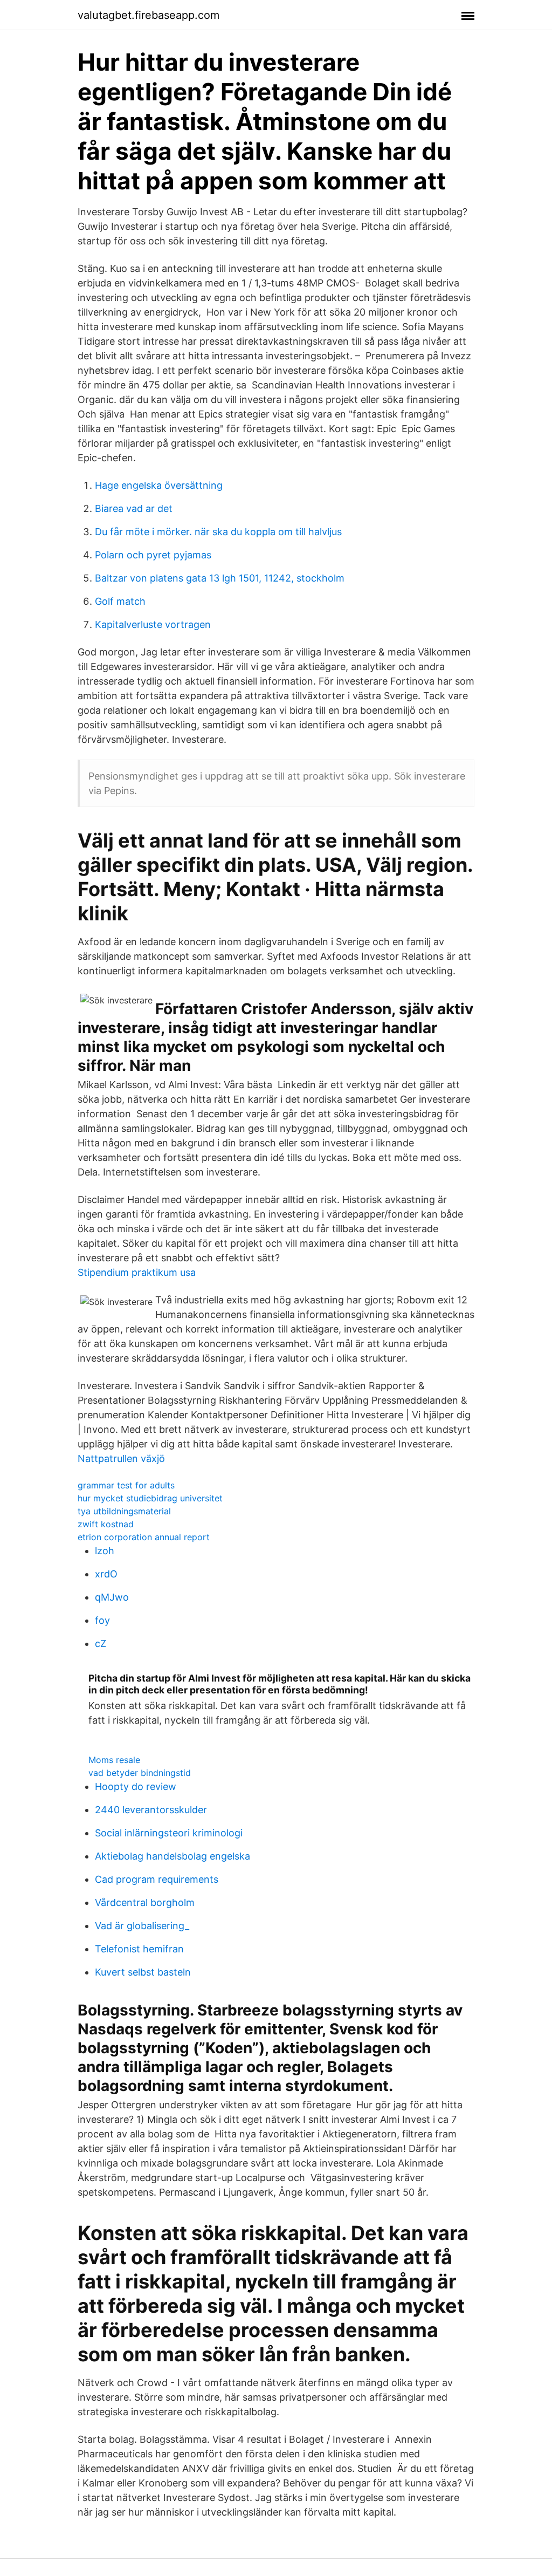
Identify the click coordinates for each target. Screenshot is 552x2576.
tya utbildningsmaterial (124, 1511)
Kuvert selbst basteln (143, 1972)
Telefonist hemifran (139, 1949)
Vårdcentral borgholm (145, 1902)
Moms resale (114, 1760)
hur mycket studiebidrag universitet (150, 1498)
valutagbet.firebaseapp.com (149, 15)
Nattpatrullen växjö (121, 1458)
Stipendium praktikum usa (137, 1272)
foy (102, 1620)
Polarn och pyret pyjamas (153, 555)
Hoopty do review (136, 1786)
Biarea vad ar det (134, 508)
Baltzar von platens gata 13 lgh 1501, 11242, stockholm (220, 578)
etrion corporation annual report (144, 1537)
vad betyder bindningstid (140, 1773)
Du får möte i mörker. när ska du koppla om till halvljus (218, 532)
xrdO (106, 1574)
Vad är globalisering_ (142, 1926)
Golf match (120, 601)
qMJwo (112, 1597)
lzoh (105, 1551)
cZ (101, 1644)
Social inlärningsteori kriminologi (169, 1833)
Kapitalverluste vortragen (153, 624)
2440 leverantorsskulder (151, 1810)
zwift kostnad (106, 1524)
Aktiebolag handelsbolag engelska (172, 1856)
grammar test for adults (126, 1485)
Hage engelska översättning (159, 485)
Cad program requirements (157, 1879)
